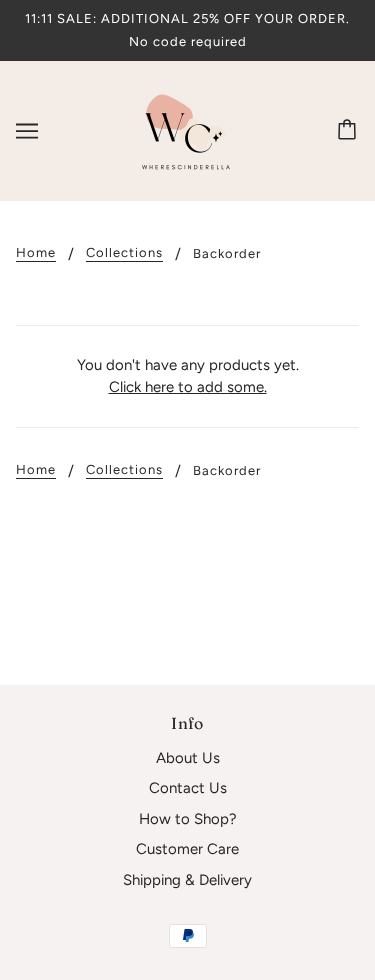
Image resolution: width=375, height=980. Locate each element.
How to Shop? (188, 819)
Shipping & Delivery (187, 880)
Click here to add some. (188, 387)
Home (36, 253)
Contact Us (188, 788)
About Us (188, 758)
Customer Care (187, 849)
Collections (124, 253)
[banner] (186, 130)
